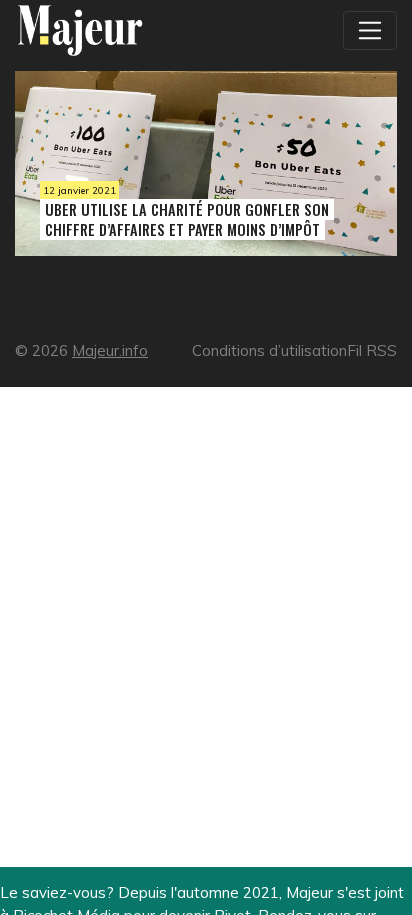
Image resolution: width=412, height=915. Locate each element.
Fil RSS (372, 350)
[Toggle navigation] (370, 30)
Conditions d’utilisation (269, 350)
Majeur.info (110, 350)
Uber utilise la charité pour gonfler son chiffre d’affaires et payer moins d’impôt (187, 219)
